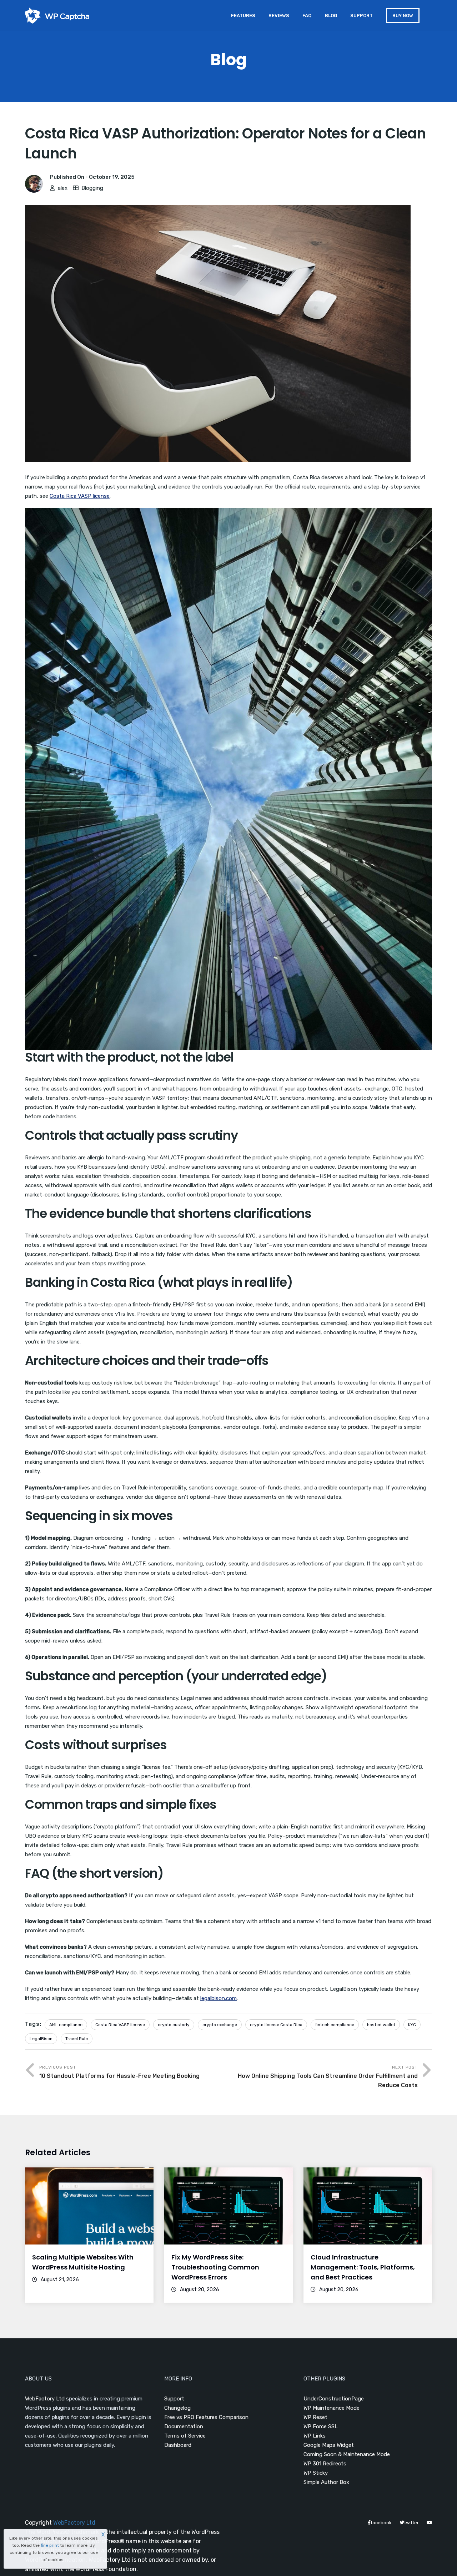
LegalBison (41, 2039)
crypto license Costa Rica (276, 2025)
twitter (411, 2523)
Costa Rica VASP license (80, 496)
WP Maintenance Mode (332, 2408)
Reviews (279, 16)
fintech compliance (335, 2025)
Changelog (177, 2408)
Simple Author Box (326, 2482)
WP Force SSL (321, 2426)
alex (63, 188)
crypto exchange (220, 2025)
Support (361, 16)
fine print (50, 2545)
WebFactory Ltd (45, 2399)
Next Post (328, 2077)
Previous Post (119, 2072)
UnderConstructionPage (334, 2399)
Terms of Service (185, 2436)
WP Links (315, 2436)
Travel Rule (77, 2039)
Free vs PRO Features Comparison (206, 2417)
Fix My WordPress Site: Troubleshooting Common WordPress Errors (215, 2267)
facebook (381, 2523)
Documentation (184, 2426)
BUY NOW (403, 16)
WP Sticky (316, 2473)
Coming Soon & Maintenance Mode (347, 2454)
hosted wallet (381, 2025)
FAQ (307, 16)
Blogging (92, 188)
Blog (331, 16)
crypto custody (174, 2025)
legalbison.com (219, 1998)
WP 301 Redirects (325, 2464)
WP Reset (315, 2417)
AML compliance (66, 2025)
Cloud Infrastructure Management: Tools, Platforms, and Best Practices (363, 2267)
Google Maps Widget (329, 2445)
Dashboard (178, 2445)
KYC (412, 2025)
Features (243, 16)
